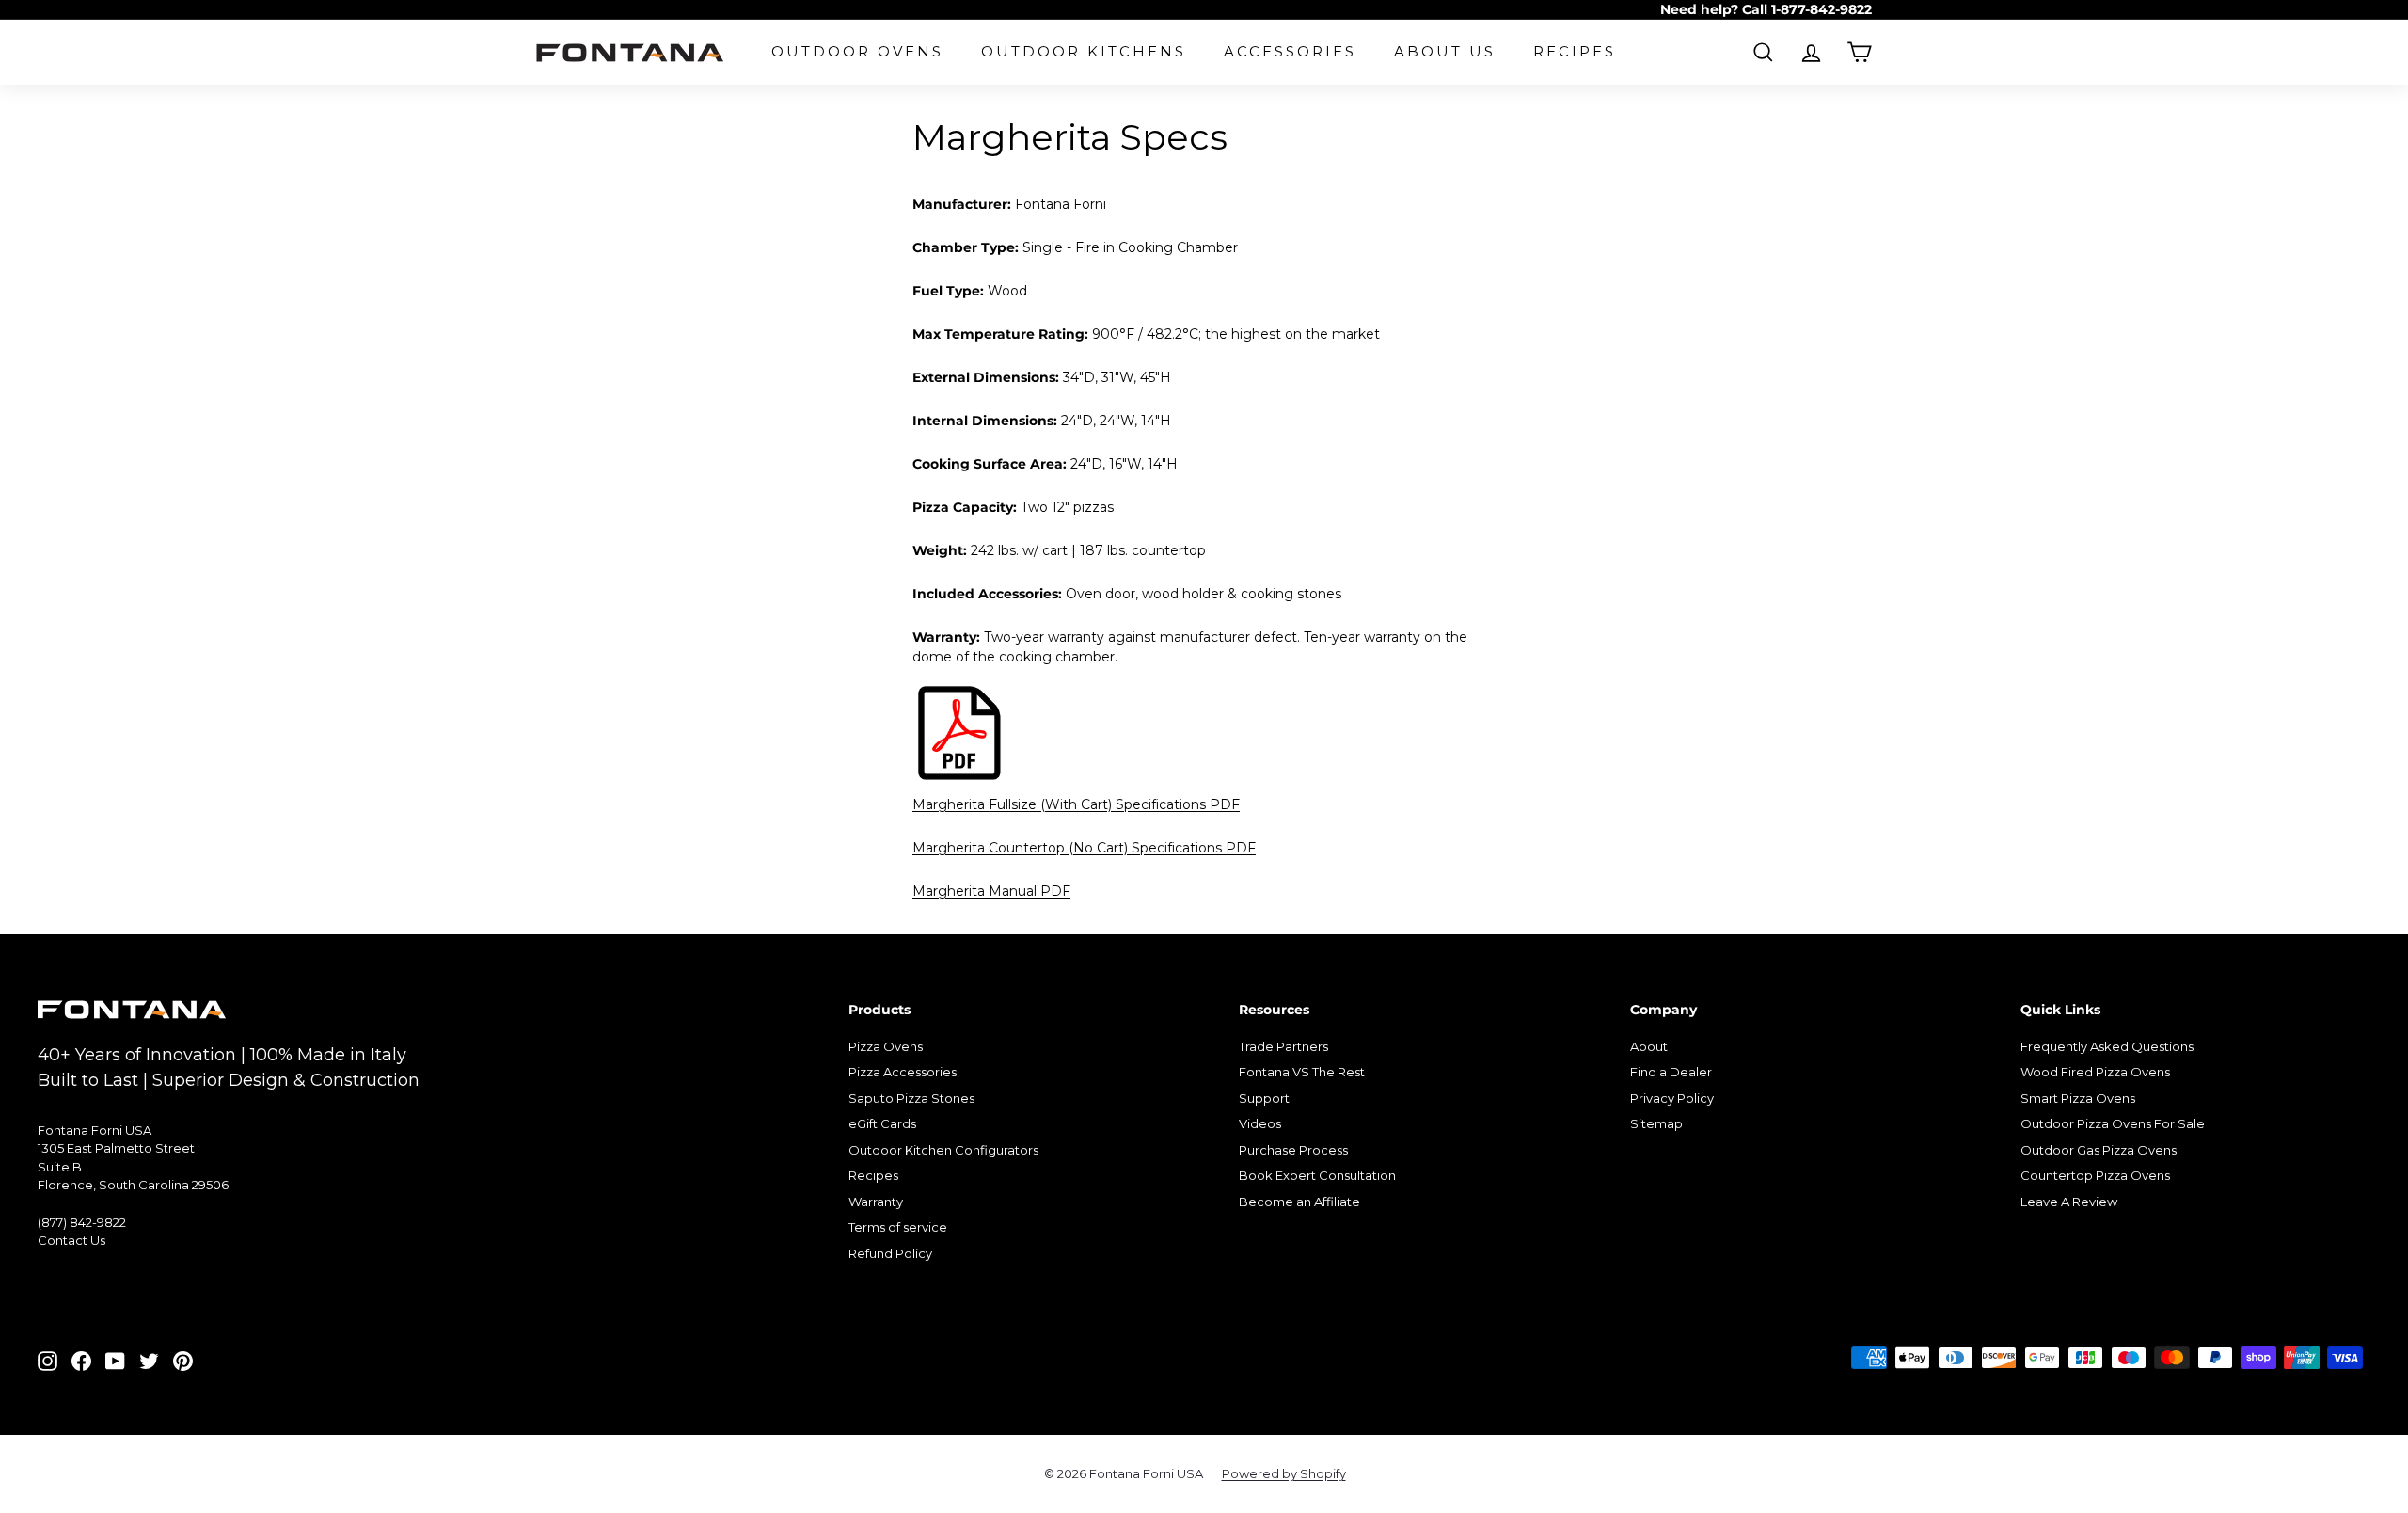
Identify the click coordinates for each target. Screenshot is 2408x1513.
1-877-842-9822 (1822, 9)
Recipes (1575, 51)
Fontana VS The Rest (1302, 1072)
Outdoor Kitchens (1084, 51)
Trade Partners (1283, 1046)
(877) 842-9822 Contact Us (82, 1232)
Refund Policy (890, 1253)
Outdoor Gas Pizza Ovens (2099, 1150)
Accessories (1290, 51)
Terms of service (898, 1227)
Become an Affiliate (1299, 1202)
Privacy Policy (1672, 1098)
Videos (1260, 1123)
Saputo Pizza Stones (911, 1098)
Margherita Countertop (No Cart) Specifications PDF (1084, 848)
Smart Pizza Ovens (2078, 1098)
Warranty (876, 1202)
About (1649, 1046)
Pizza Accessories (903, 1072)
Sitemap (1656, 1123)
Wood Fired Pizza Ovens (2095, 1072)
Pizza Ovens (886, 1046)
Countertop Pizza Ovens (2095, 1175)
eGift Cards (882, 1123)
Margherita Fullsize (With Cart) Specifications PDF (1076, 804)
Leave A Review (2069, 1202)
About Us (1445, 51)
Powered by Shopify (1284, 1473)
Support (1264, 1098)
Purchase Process (1293, 1150)
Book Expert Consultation (1317, 1175)
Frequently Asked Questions (2107, 1046)
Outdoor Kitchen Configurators (943, 1150)
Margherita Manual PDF (991, 891)
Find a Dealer (1671, 1072)
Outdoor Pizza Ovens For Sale (2113, 1123)
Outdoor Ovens (857, 51)
